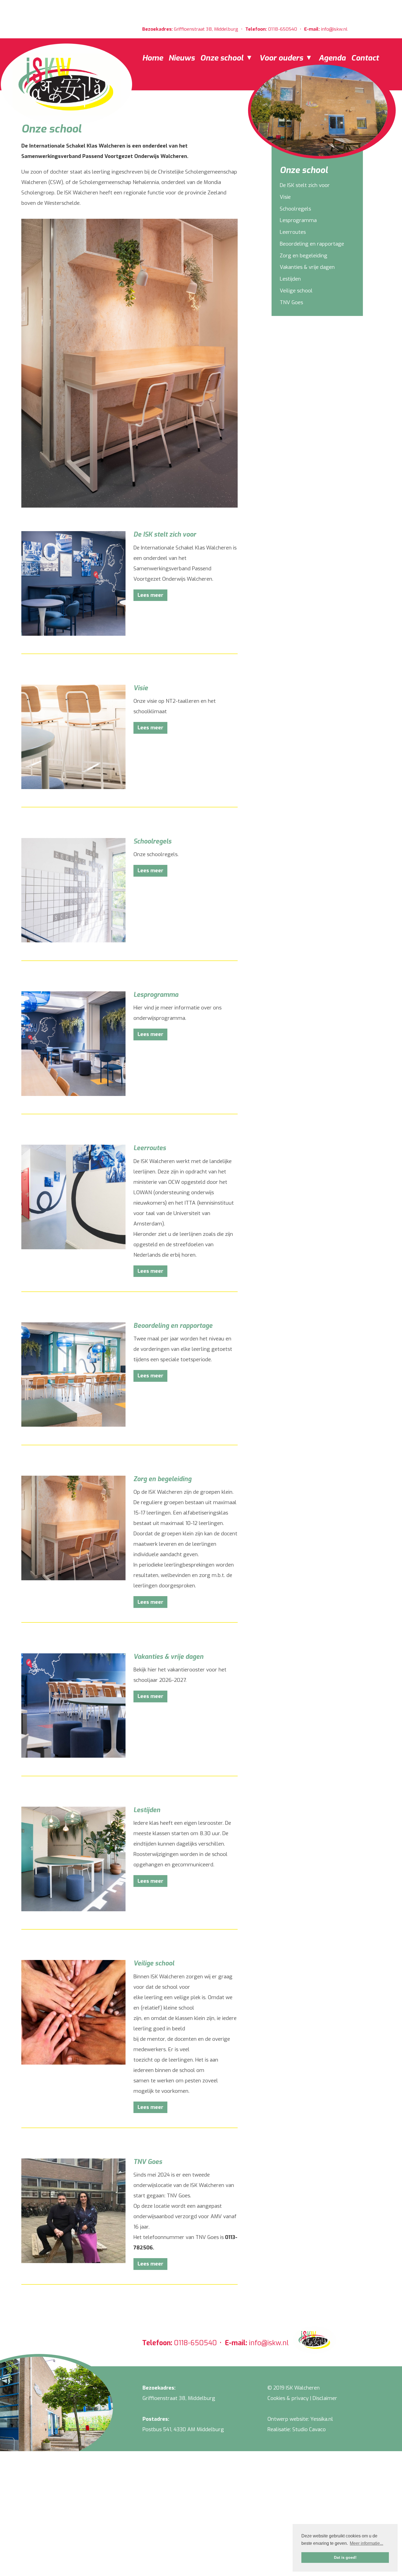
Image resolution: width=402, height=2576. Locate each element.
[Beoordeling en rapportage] (73, 1425)
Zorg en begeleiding (304, 256)
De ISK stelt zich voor (305, 185)
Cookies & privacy (288, 2398)
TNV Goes (291, 302)
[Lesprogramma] (73, 1094)
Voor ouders (282, 58)
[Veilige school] (73, 2063)
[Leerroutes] (73, 1247)
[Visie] (73, 787)
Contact (365, 58)
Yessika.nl (322, 2419)
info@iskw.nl (334, 29)
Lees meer (150, 595)
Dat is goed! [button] (345, 2557)
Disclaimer (325, 2398)
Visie (285, 197)
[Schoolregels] (73, 941)
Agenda (332, 58)
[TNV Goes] (73, 2261)
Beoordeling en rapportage (312, 244)
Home (153, 58)
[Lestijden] (73, 1909)
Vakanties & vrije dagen (307, 267)
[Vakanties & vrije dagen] (73, 1756)
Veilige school (296, 291)
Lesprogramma (298, 220)
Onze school (223, 58)
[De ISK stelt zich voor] (73, 634)
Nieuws (182, 58)
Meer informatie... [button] (366, 2543)
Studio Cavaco (309, 2429)
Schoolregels (295, 209)
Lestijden (290, 279)
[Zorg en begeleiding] (73, 1578)
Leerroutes (293, 232)
